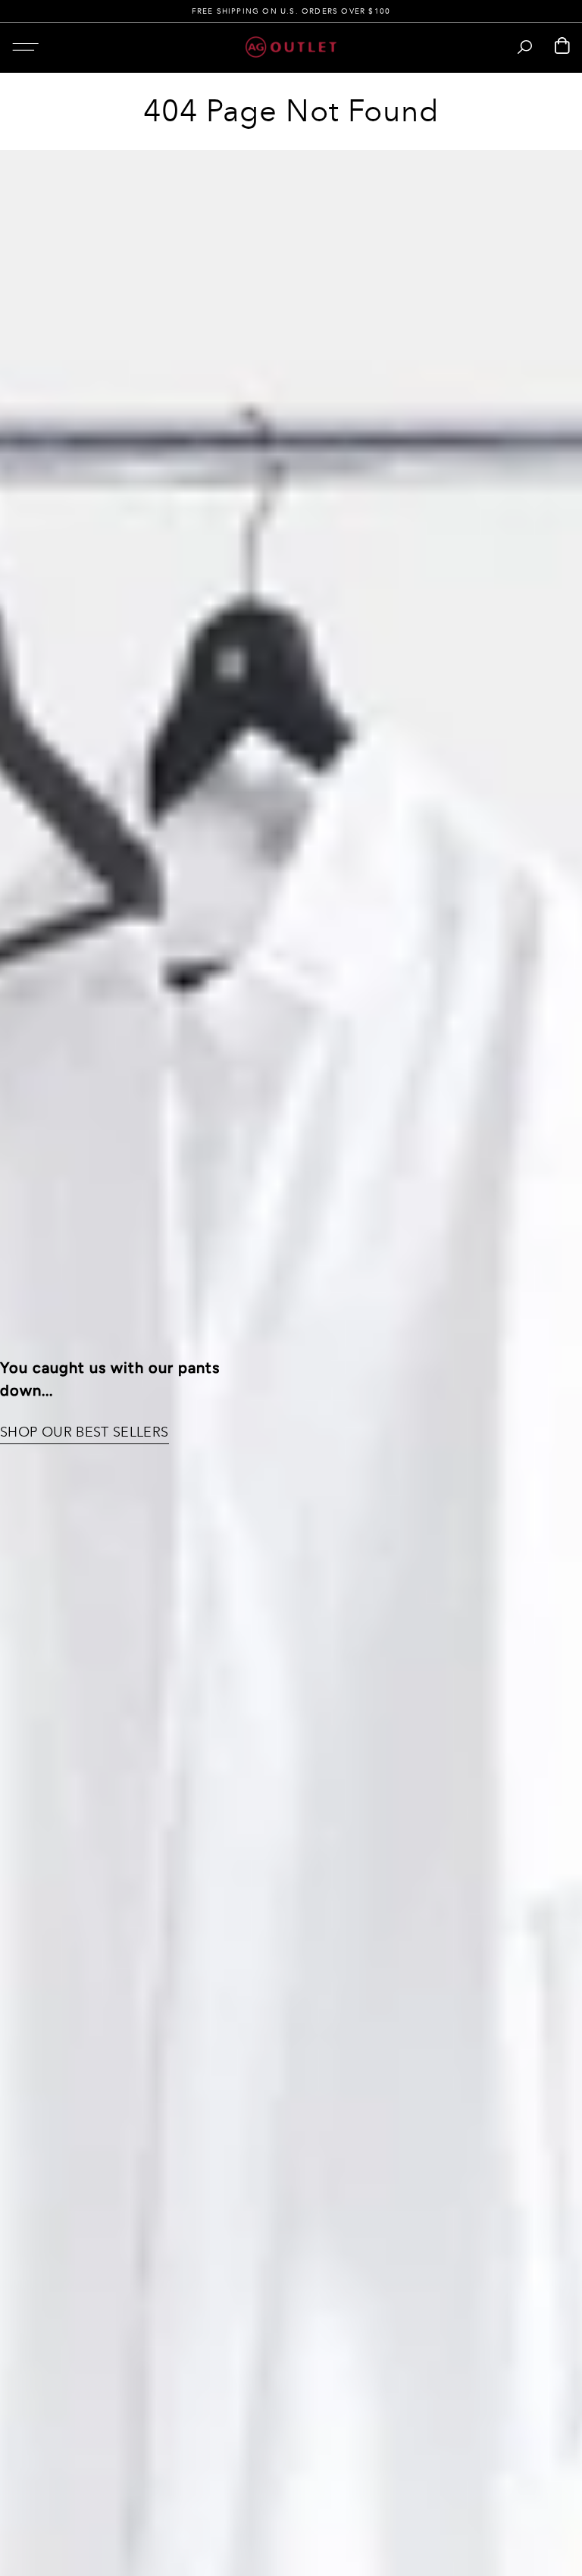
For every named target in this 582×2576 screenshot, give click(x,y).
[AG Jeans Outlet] (291, 47)
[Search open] (525, 47)
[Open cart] (562, 47)
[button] (25, 47)
